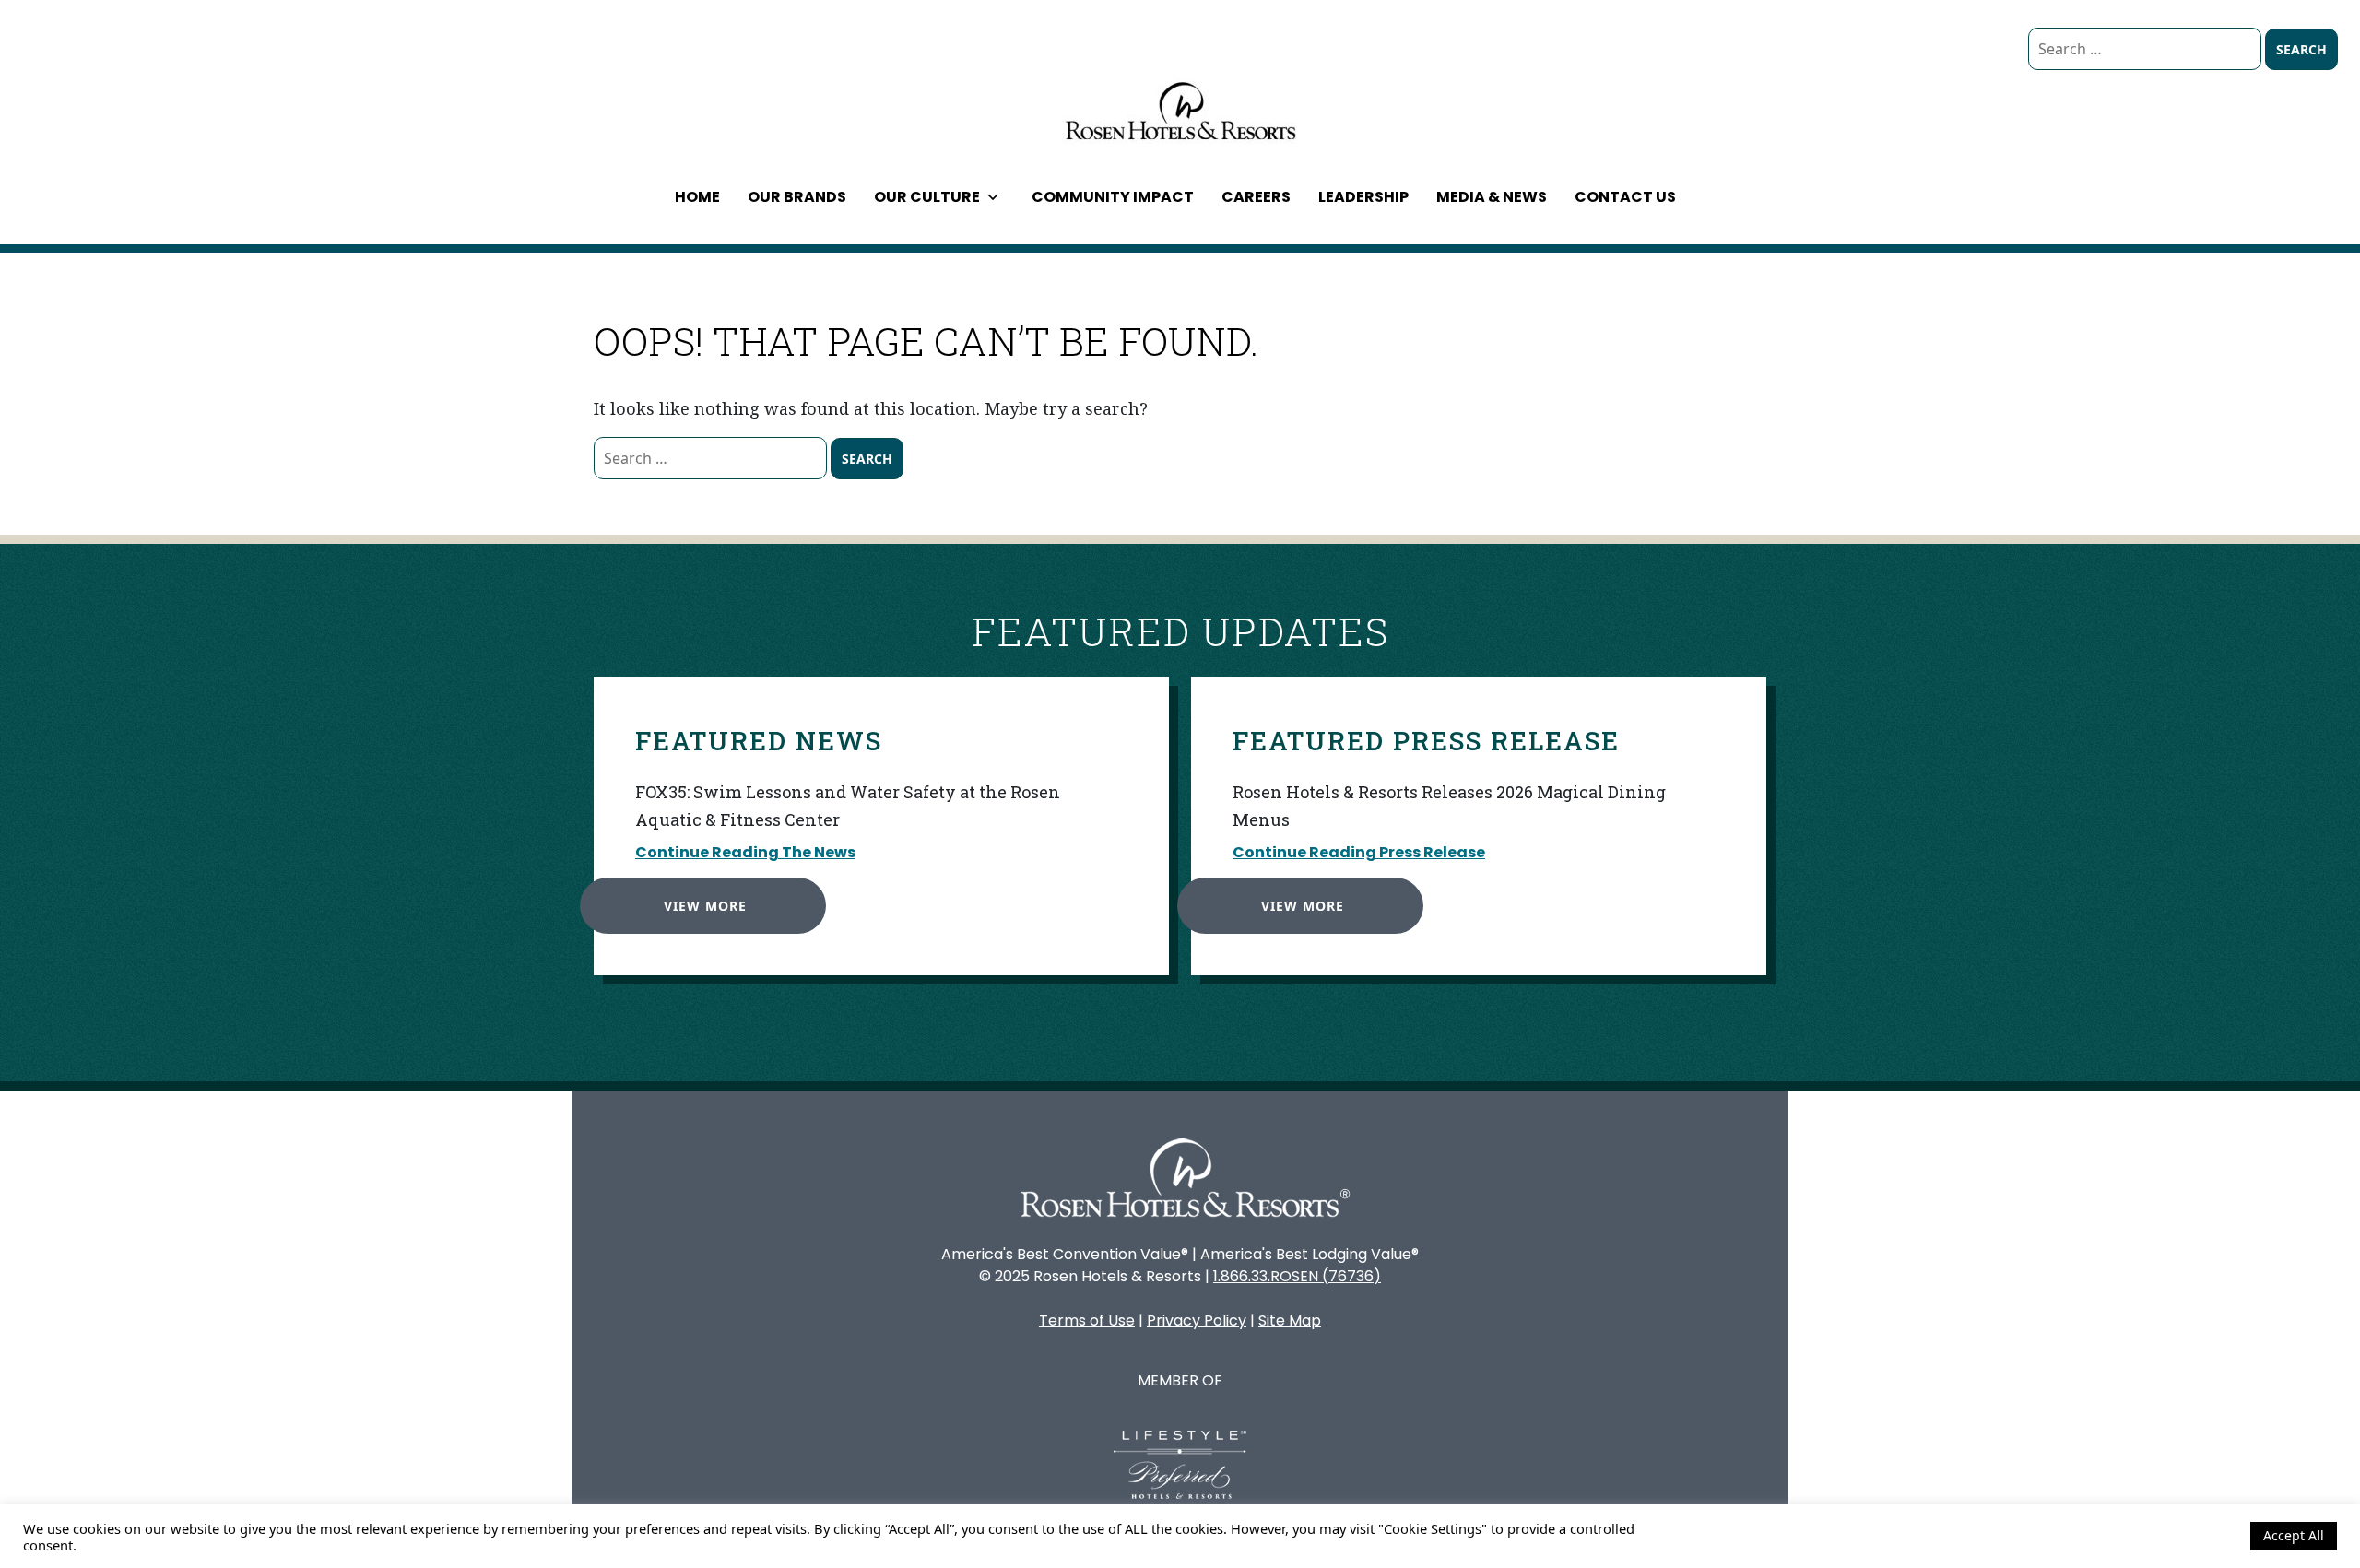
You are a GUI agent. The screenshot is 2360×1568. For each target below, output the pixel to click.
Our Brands (797, 197)
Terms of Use (1087, 1320)
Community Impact (1113, 197)
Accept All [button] (2294, 1535)
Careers (1256, 197)
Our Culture (927, 197)
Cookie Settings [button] (2187, 1536)
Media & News (1492, 197)
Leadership (1363, 197)
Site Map (1290, 1320)
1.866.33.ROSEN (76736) (1297, 1276)
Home (697, 197)
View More (705, 906)
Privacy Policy (1197, 1320)
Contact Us (1625, 197)
